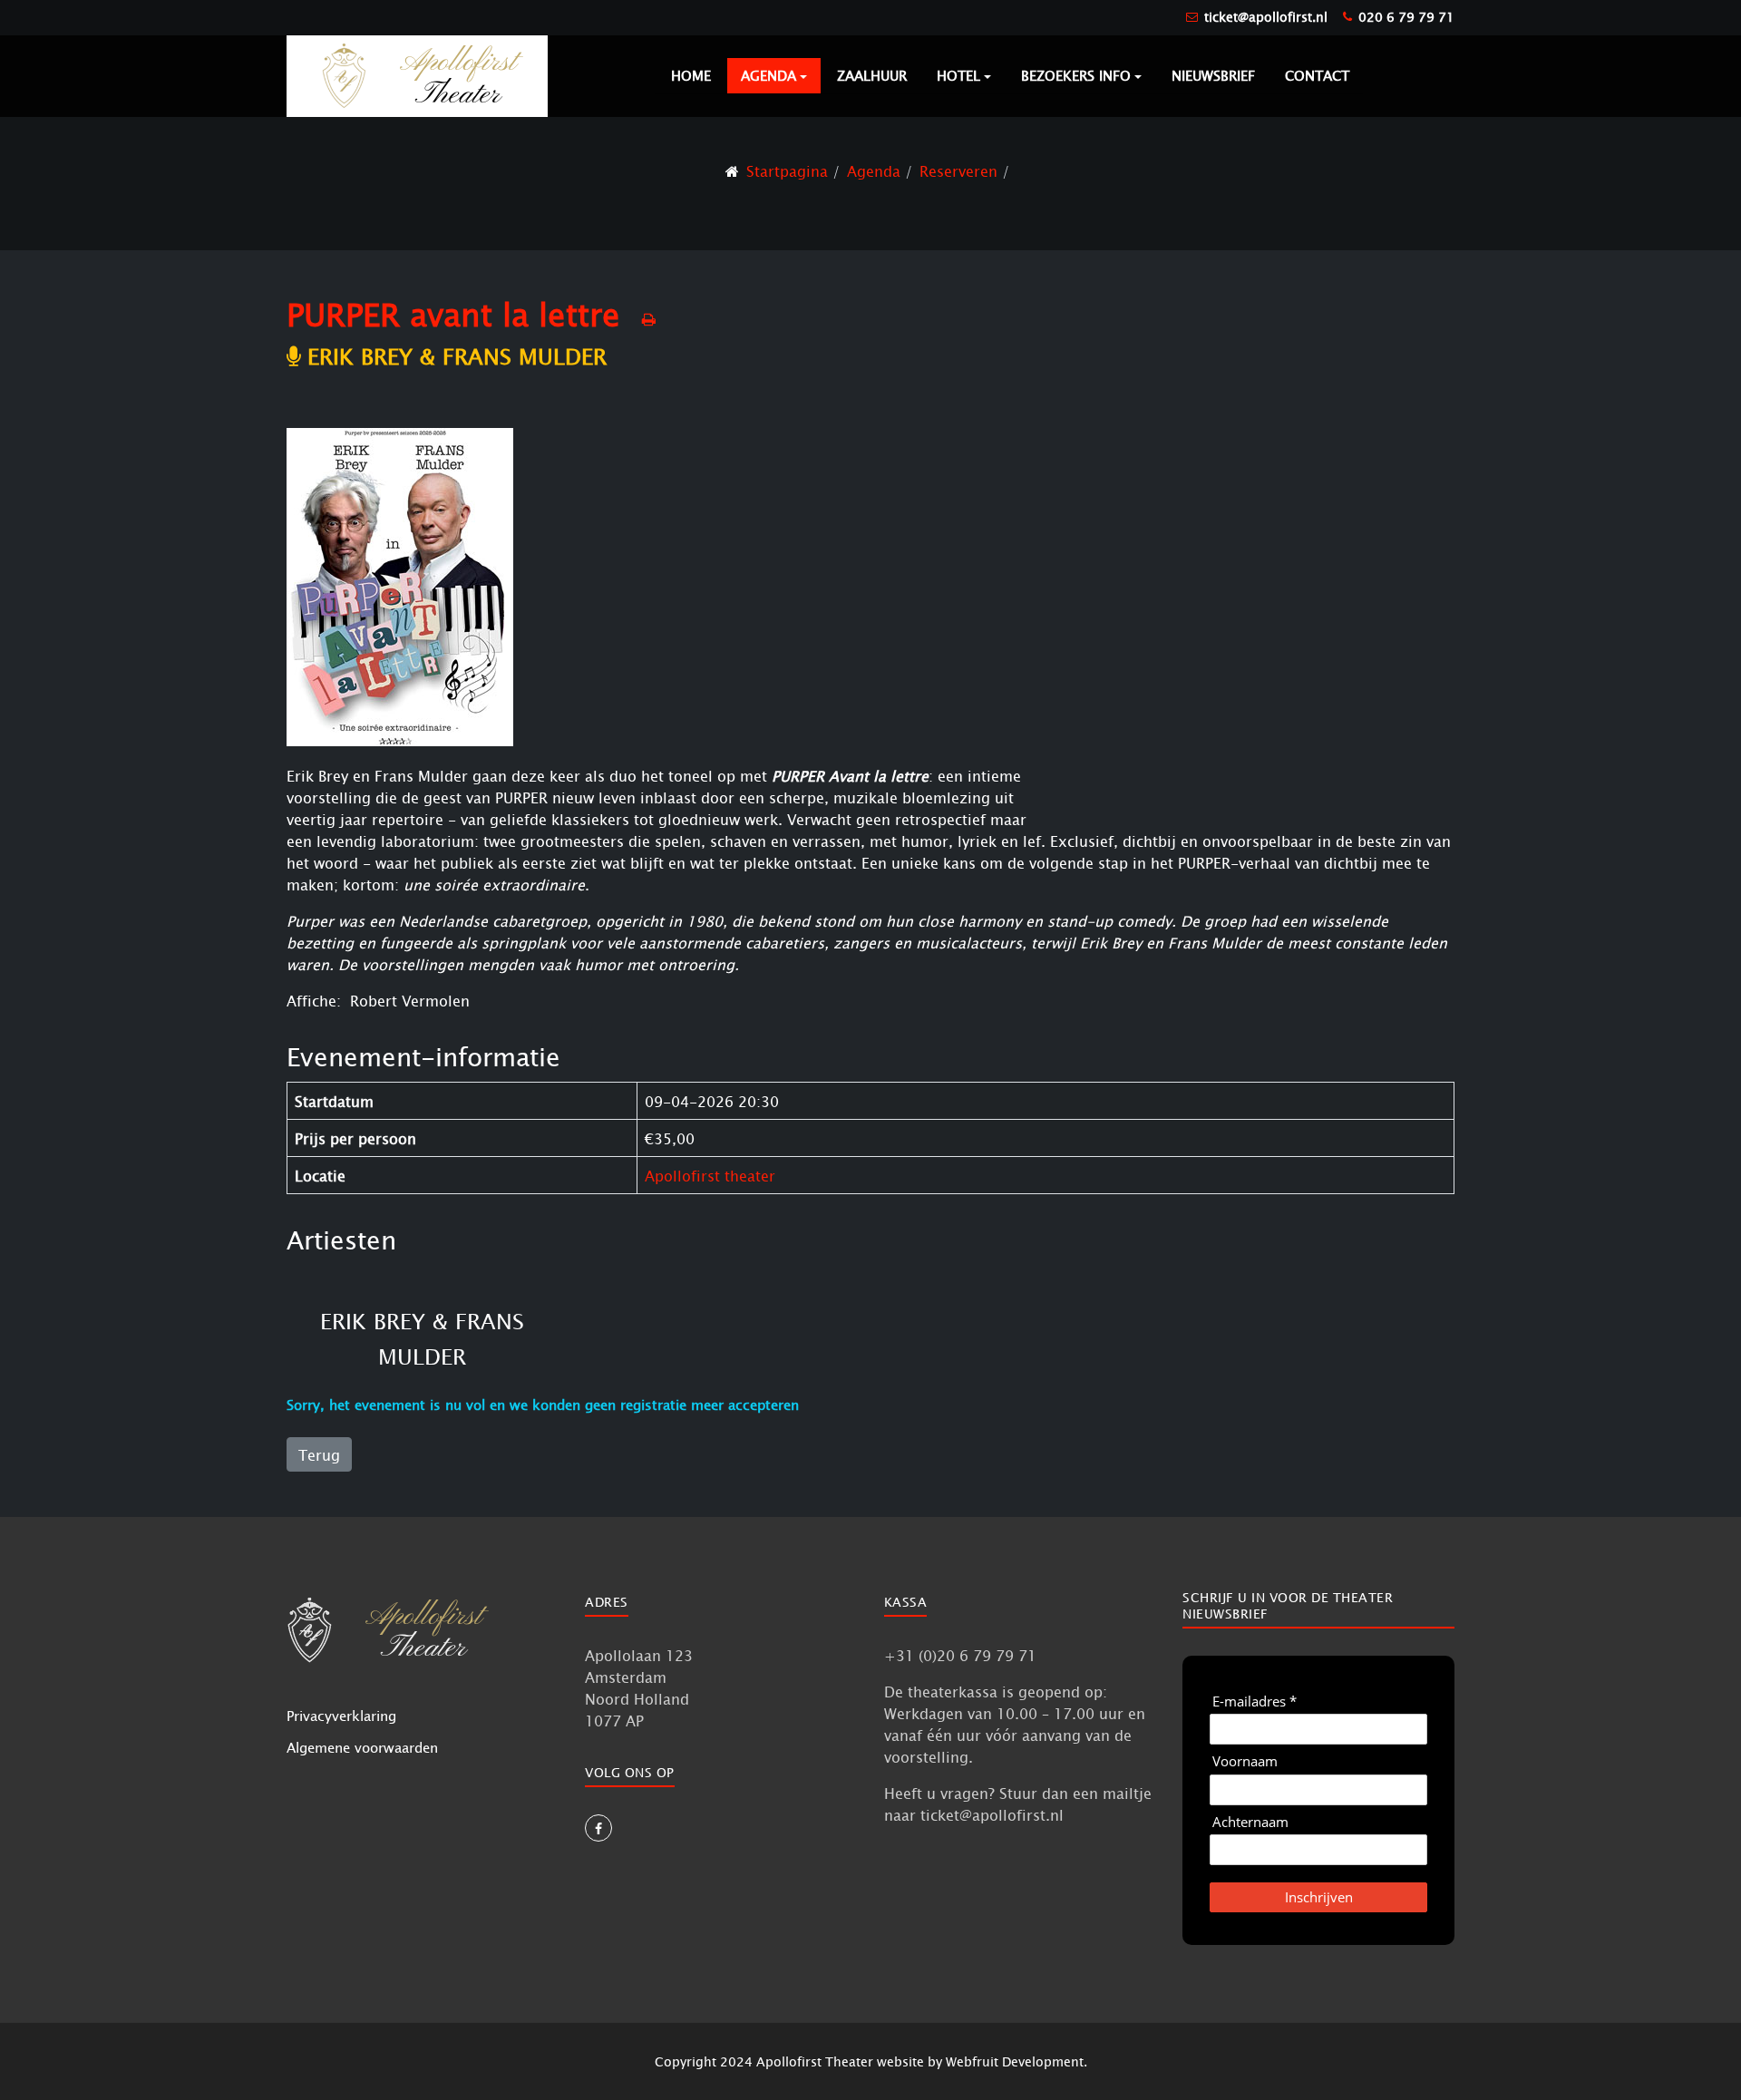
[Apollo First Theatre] (417, 75)
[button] (774, 76)
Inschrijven (1319, 1897)
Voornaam (1245, 1761)
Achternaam (1250, 1822)
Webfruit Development (1015, 2061)
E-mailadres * (1255, 1701)
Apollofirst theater (710, 1175)
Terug (319, 1454)
